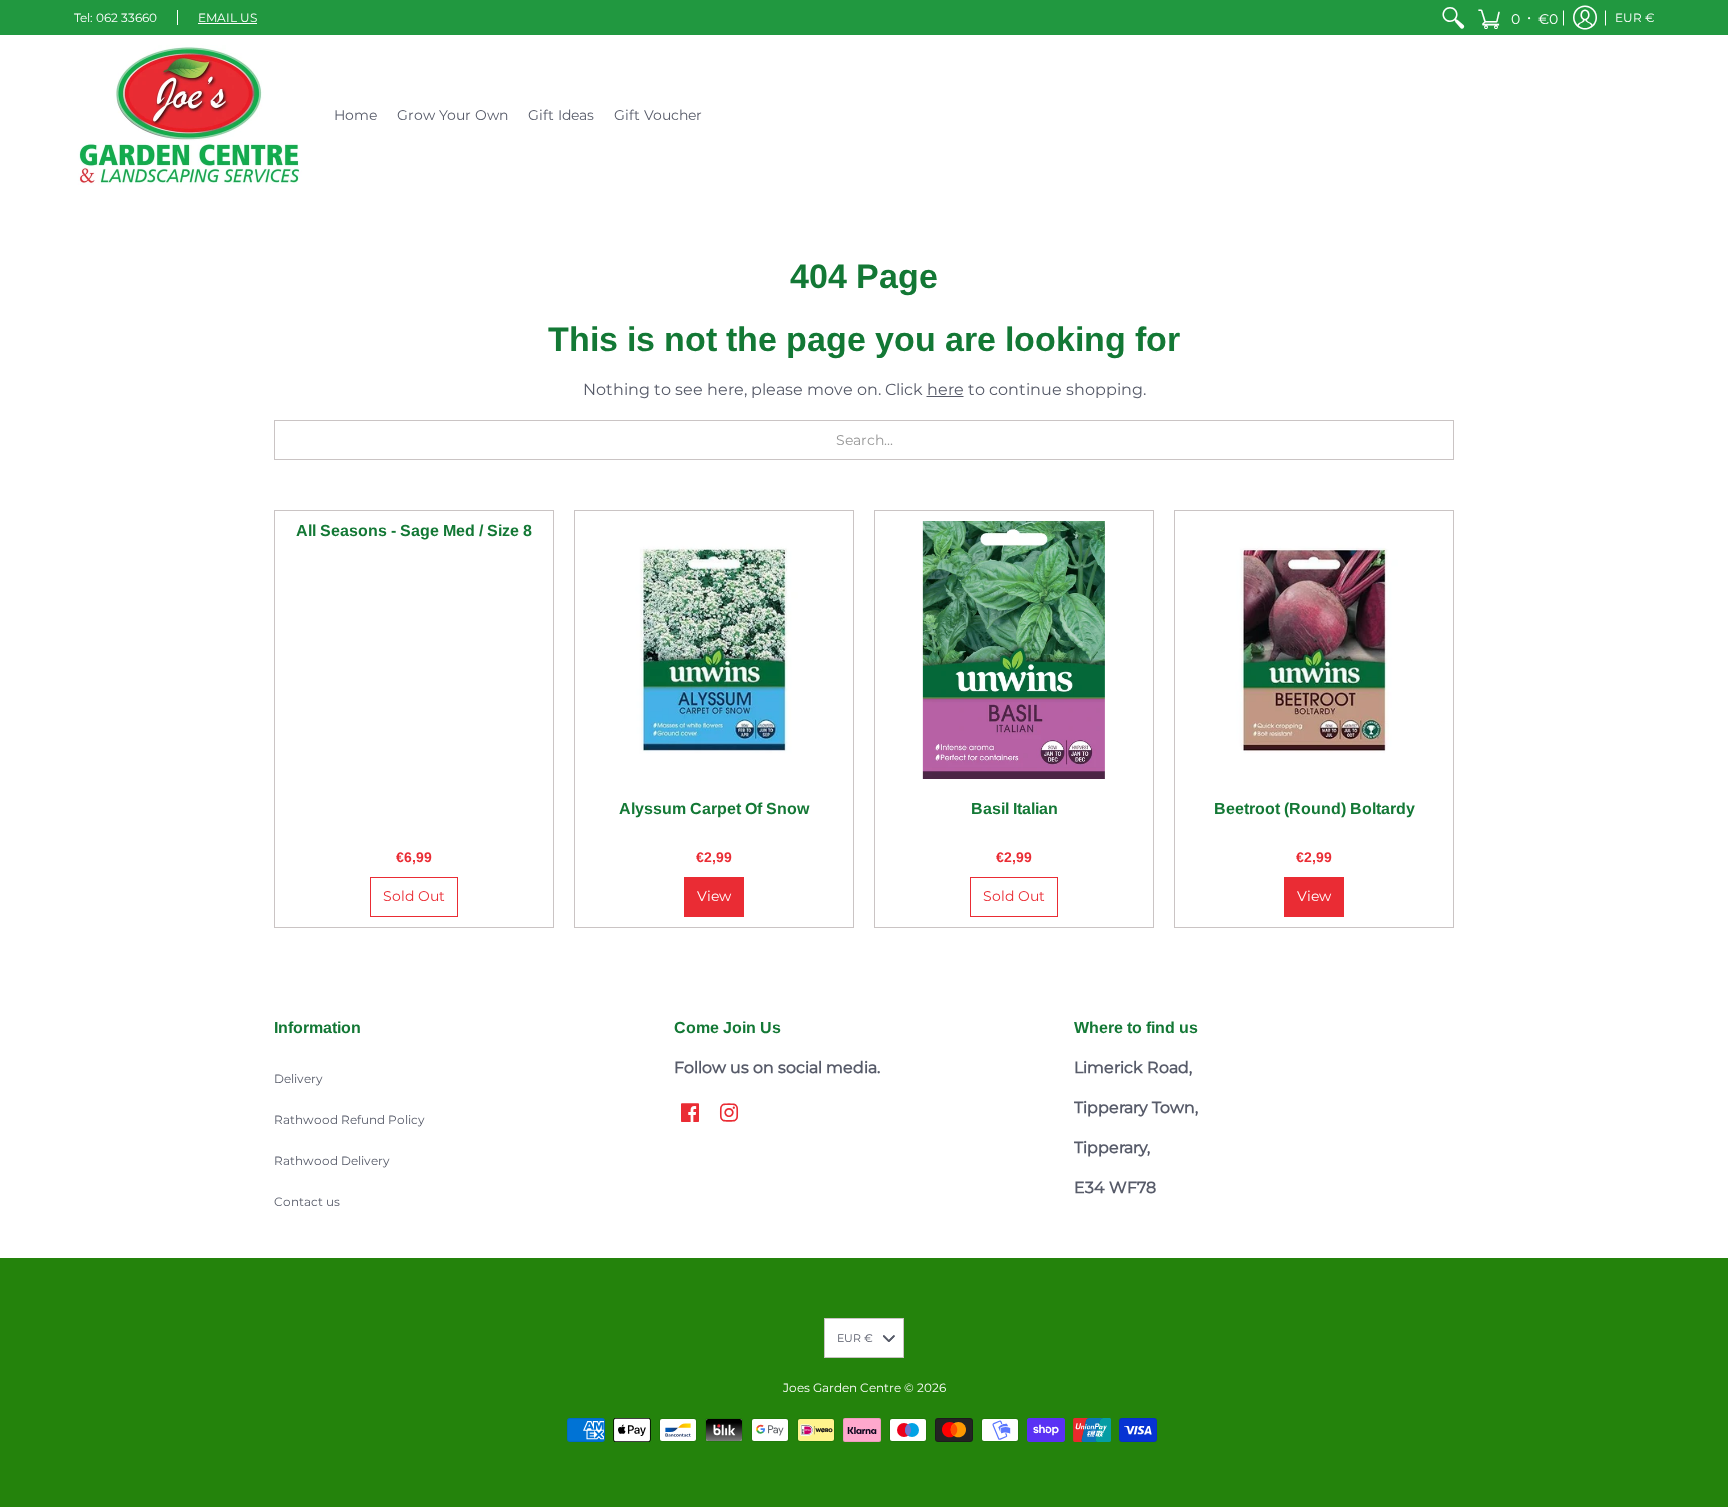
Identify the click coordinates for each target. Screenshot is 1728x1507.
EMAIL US (227, 17)
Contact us (307, 1201)
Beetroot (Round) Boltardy (1314, 808)
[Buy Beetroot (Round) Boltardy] (1314, 650)
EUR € (1635, 17)
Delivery (298, 1078)
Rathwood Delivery (332, 1160)
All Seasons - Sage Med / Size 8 (414, 530)
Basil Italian (1014, 808)
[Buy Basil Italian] (1014, 650)
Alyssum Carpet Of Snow (714, 808)
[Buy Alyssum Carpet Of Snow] (714, 650)
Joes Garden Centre (842, 1387)
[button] (1517, 17)
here (945, 389)
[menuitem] (1453, 17)
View (714, 896)
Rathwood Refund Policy (349, 1119)
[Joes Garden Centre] (189, 115)
